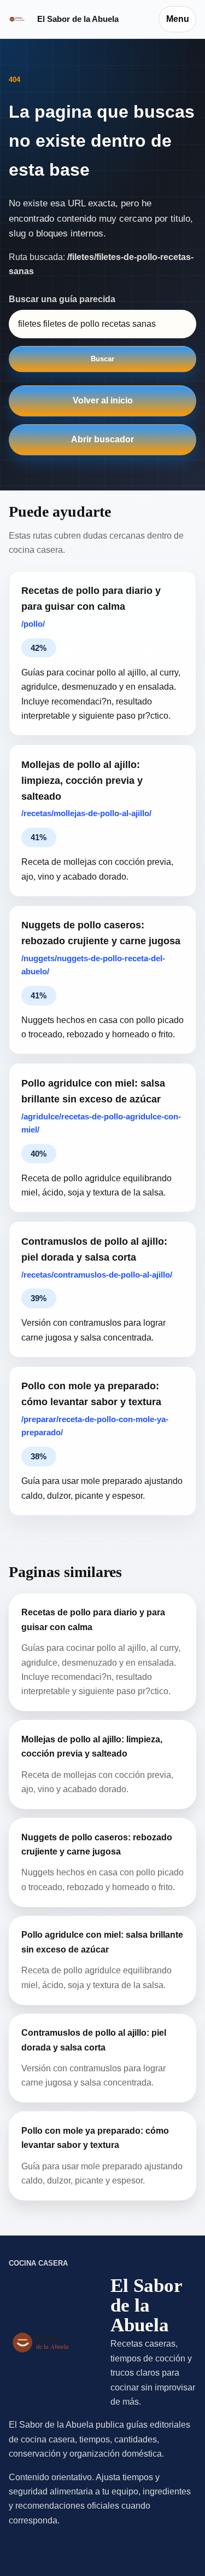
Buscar (102, 359)
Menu (178, 19)
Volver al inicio (103, 400)
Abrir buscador (102, 439)
